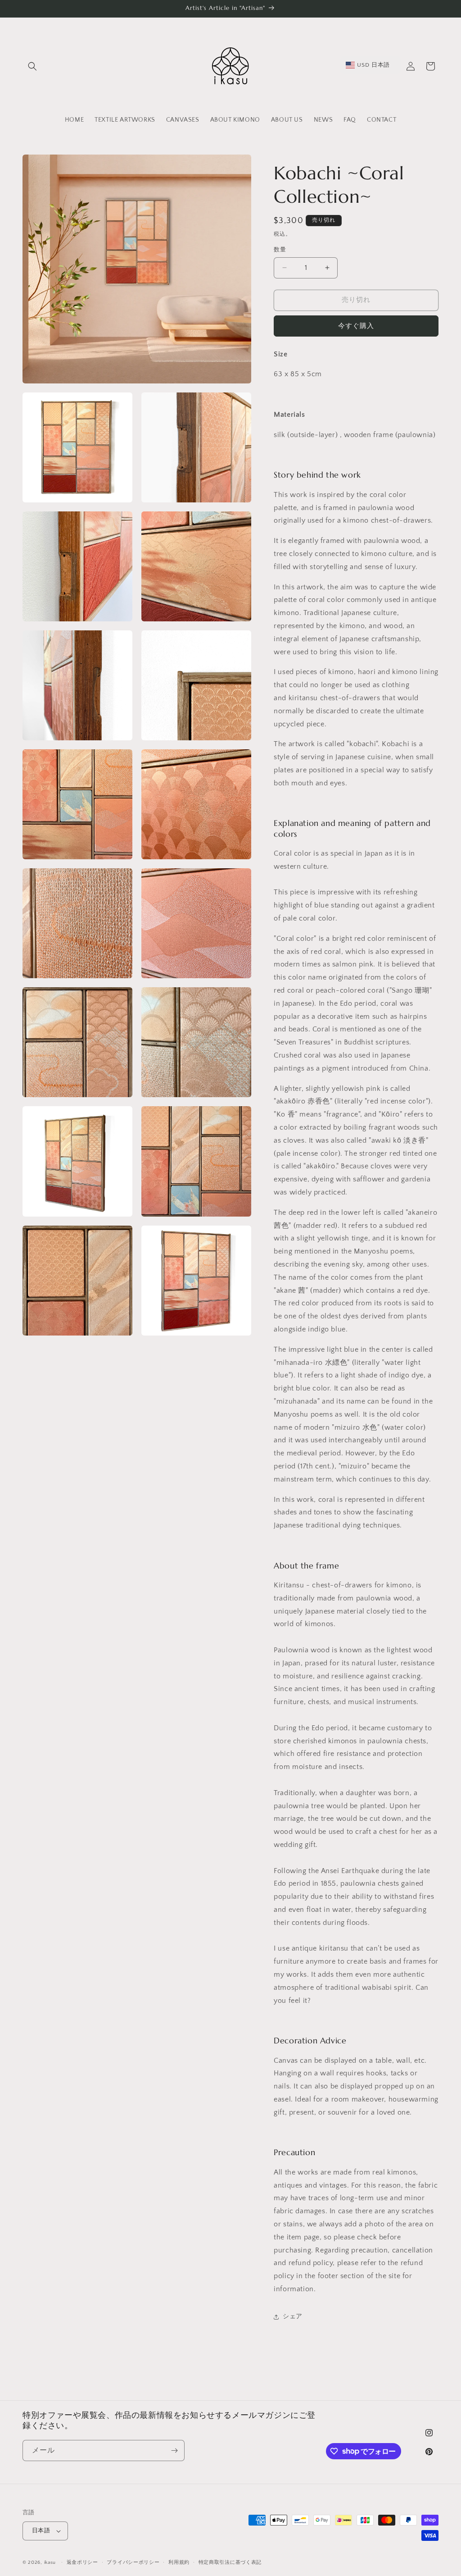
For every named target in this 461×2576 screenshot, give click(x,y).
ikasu (50, 2562)
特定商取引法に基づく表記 (230, 2562)
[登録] (174, 2451)
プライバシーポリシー (133, 2562)
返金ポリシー (82, 2562)
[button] (32, 66)
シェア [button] (293, 2316)
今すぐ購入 (356, 326)
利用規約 (179, 2562)
